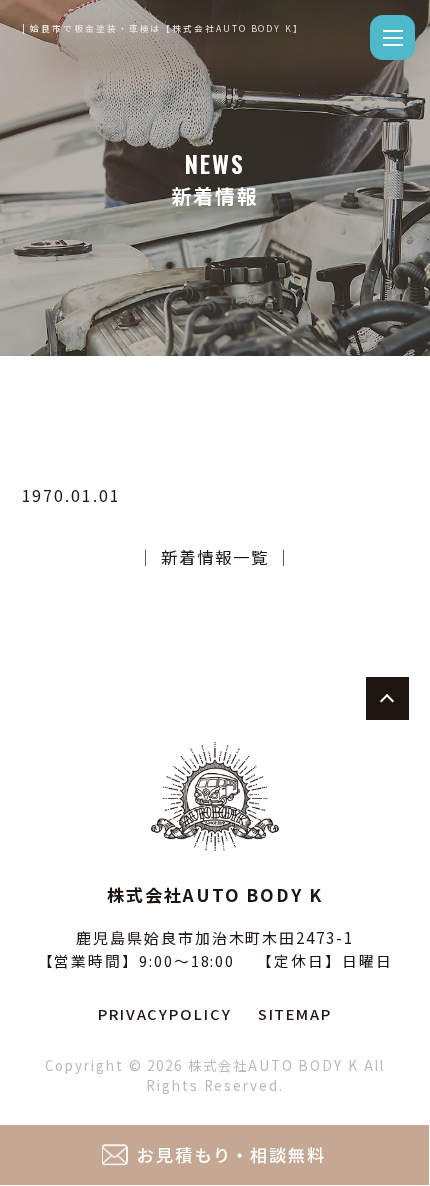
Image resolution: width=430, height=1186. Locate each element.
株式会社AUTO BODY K (273, 1065)
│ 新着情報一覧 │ (214, 557)
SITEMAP (295, 1013)
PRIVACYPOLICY (165, 1013)
